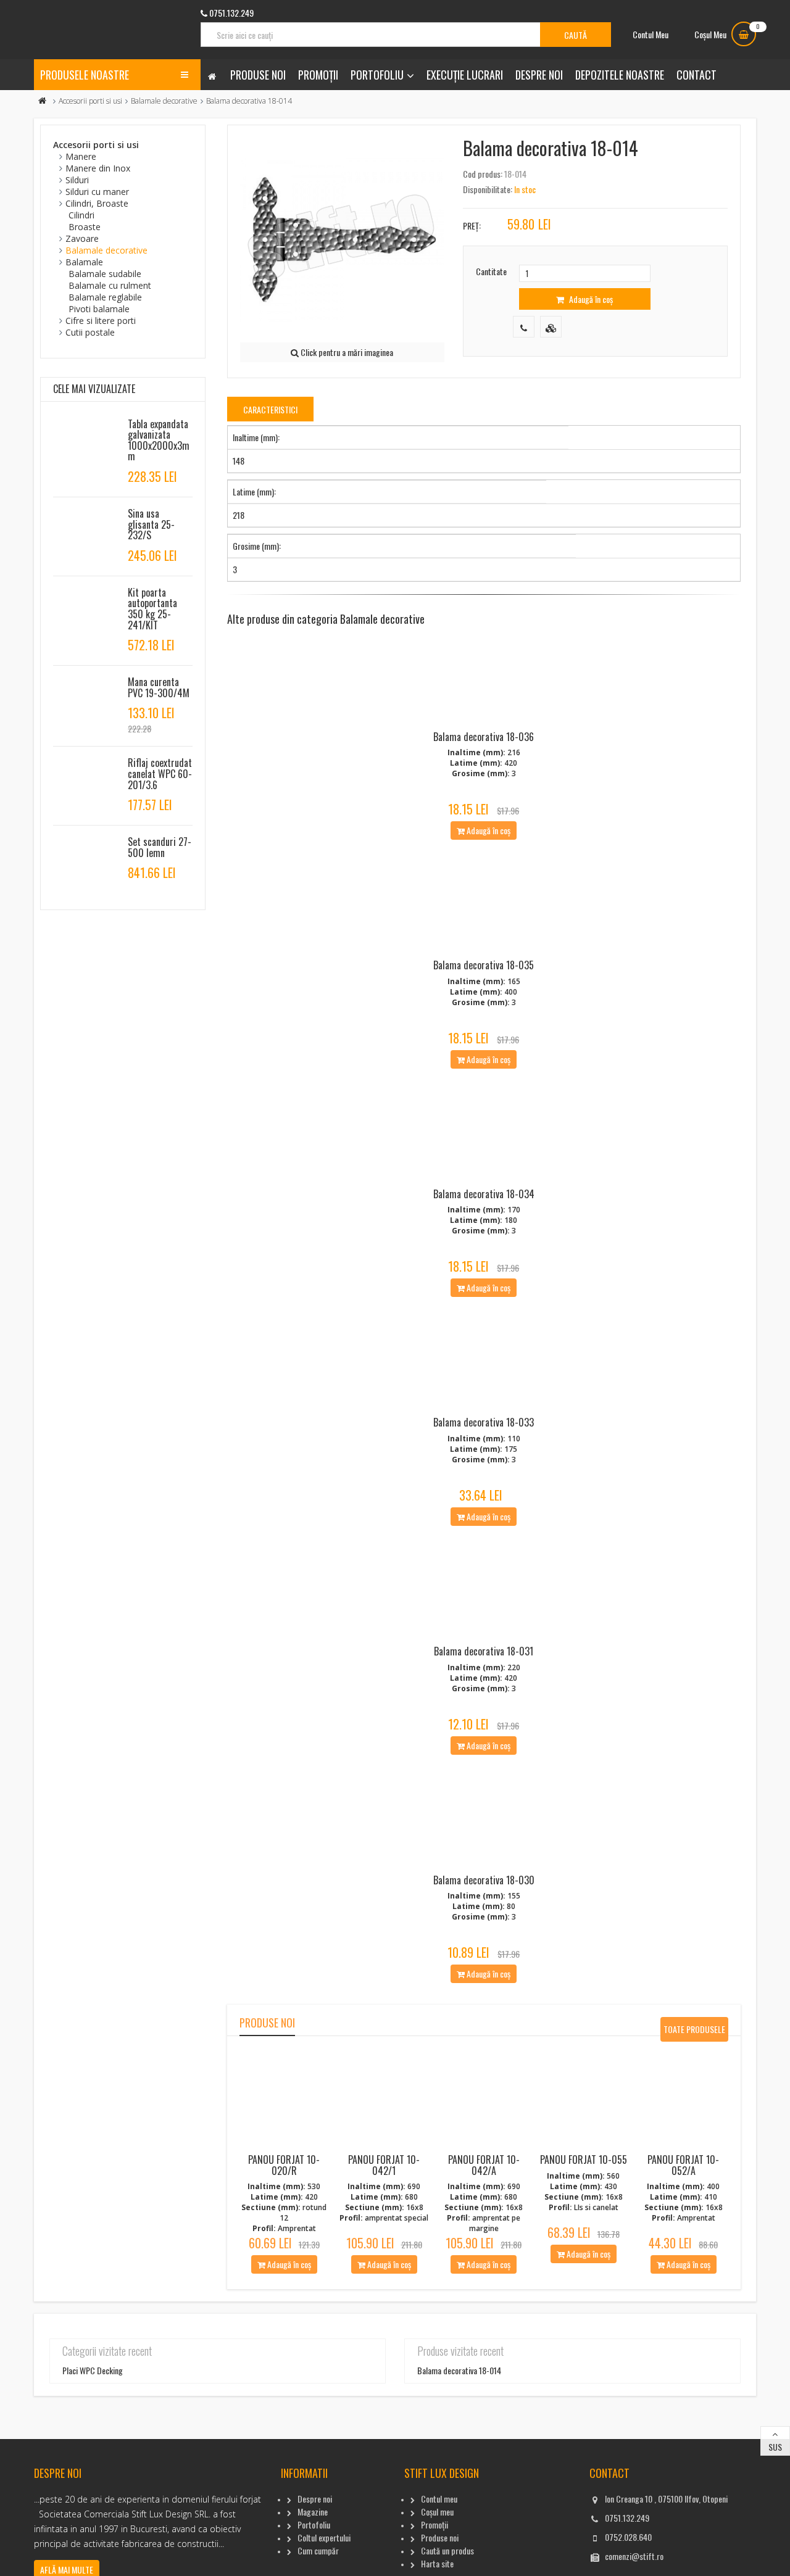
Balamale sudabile (105, 274)
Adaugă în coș (590, 299)
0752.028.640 (628, 2537)
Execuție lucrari (465, 75)
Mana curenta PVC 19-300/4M (159, 687)
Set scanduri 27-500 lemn (160, 847)
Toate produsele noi (694, 2032)
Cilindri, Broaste (97, 203)
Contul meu (439, 2499)
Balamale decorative (164, 101)
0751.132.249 (627, 2518)
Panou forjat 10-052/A (683, 2165)
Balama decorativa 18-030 (484, 1880)
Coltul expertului (324, 2537)
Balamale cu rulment (110, 285)
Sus (775, 2447)
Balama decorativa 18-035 (484, 965)
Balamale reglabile (105, 297)
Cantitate (491, 271)
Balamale (84, 262)
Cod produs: (483, 174)
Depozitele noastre (620, 75)
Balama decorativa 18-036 (484, 737)
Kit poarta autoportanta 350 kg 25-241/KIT (152, 609)
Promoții (318, 75)
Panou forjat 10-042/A (484, 2165)
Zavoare (82, 238)
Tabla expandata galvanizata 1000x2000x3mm (159, 440)
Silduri (77, 180)
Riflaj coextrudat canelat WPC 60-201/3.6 (160, 773)
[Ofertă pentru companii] (551, 327)
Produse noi (258, 75)
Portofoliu (377, 75)
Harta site (437, 2563)
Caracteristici (270, 409)
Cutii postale (90, 332)
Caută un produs (447, 2550)
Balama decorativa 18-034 (484, 1194)
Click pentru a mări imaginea (346, 352)
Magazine (313, 2512)
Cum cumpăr (318, 2550)
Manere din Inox (98, 168)
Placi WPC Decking (93, 2370)
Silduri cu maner (97, 192)
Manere (81, 156)
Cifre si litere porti (101, 321)
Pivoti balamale (99, 309)
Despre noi (539, 75)
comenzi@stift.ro (634, 2556)
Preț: (472, 226)
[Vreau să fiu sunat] (524, 327)
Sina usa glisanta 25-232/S (151, 524)
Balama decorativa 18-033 (484, 1422)
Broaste (85, 227)
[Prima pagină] (43, 101)
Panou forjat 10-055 (584, 2160)
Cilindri (81, 215)
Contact (696, 75)
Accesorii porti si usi (90, 101)
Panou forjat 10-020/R (284, 2165)
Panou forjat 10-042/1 (384, 2165)
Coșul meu (437, 2512)
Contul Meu (651, 34)
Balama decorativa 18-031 (484, 1651)
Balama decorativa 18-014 (459, 2370)
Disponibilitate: (488, 189)
